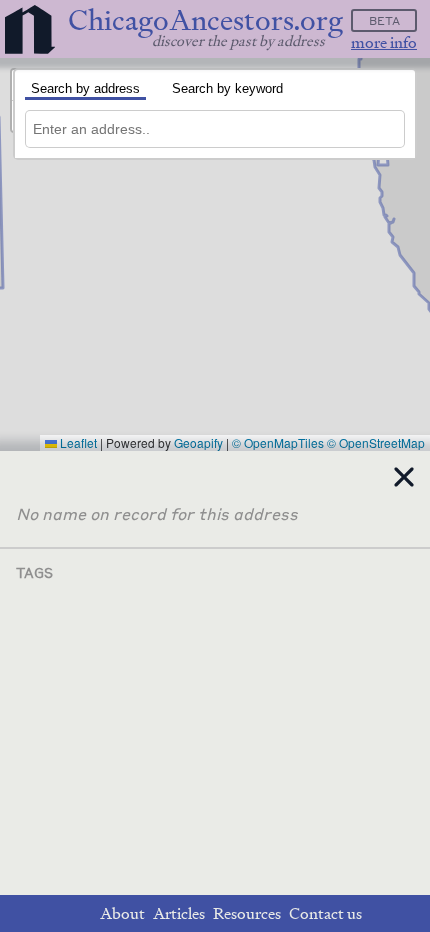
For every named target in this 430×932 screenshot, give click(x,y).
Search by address (85, 88)
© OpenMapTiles (278, 442)
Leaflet (77, 442)
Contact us (325, 913)
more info (384, 42)
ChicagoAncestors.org (205, 20)
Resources (247, 913)
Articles (179, 913)
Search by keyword (227, 88)
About (122, 913)
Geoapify (198, 442)
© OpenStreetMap (376, 442)
